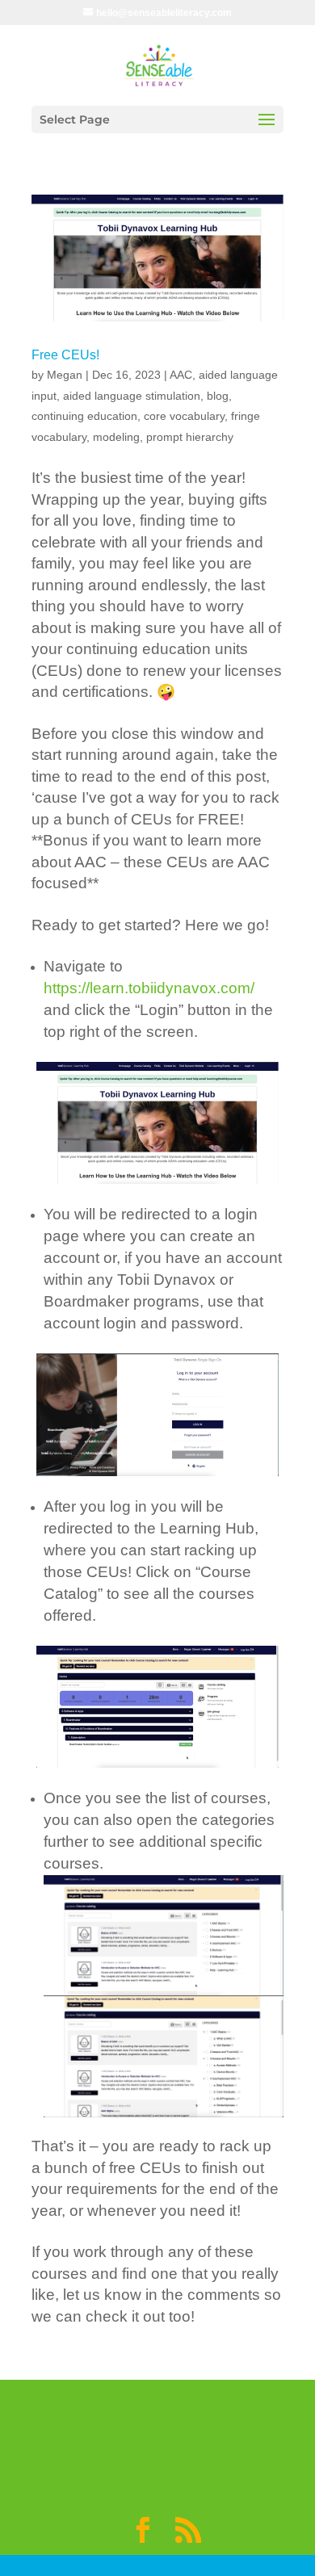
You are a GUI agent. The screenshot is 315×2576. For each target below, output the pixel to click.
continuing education (84, 416)
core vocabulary (184, 416)
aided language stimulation (132, 396)
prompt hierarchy (190, 437)
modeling (116, 437)
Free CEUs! (65, 355)
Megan (65, 375)
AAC (181, 375)
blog (218, 396)
